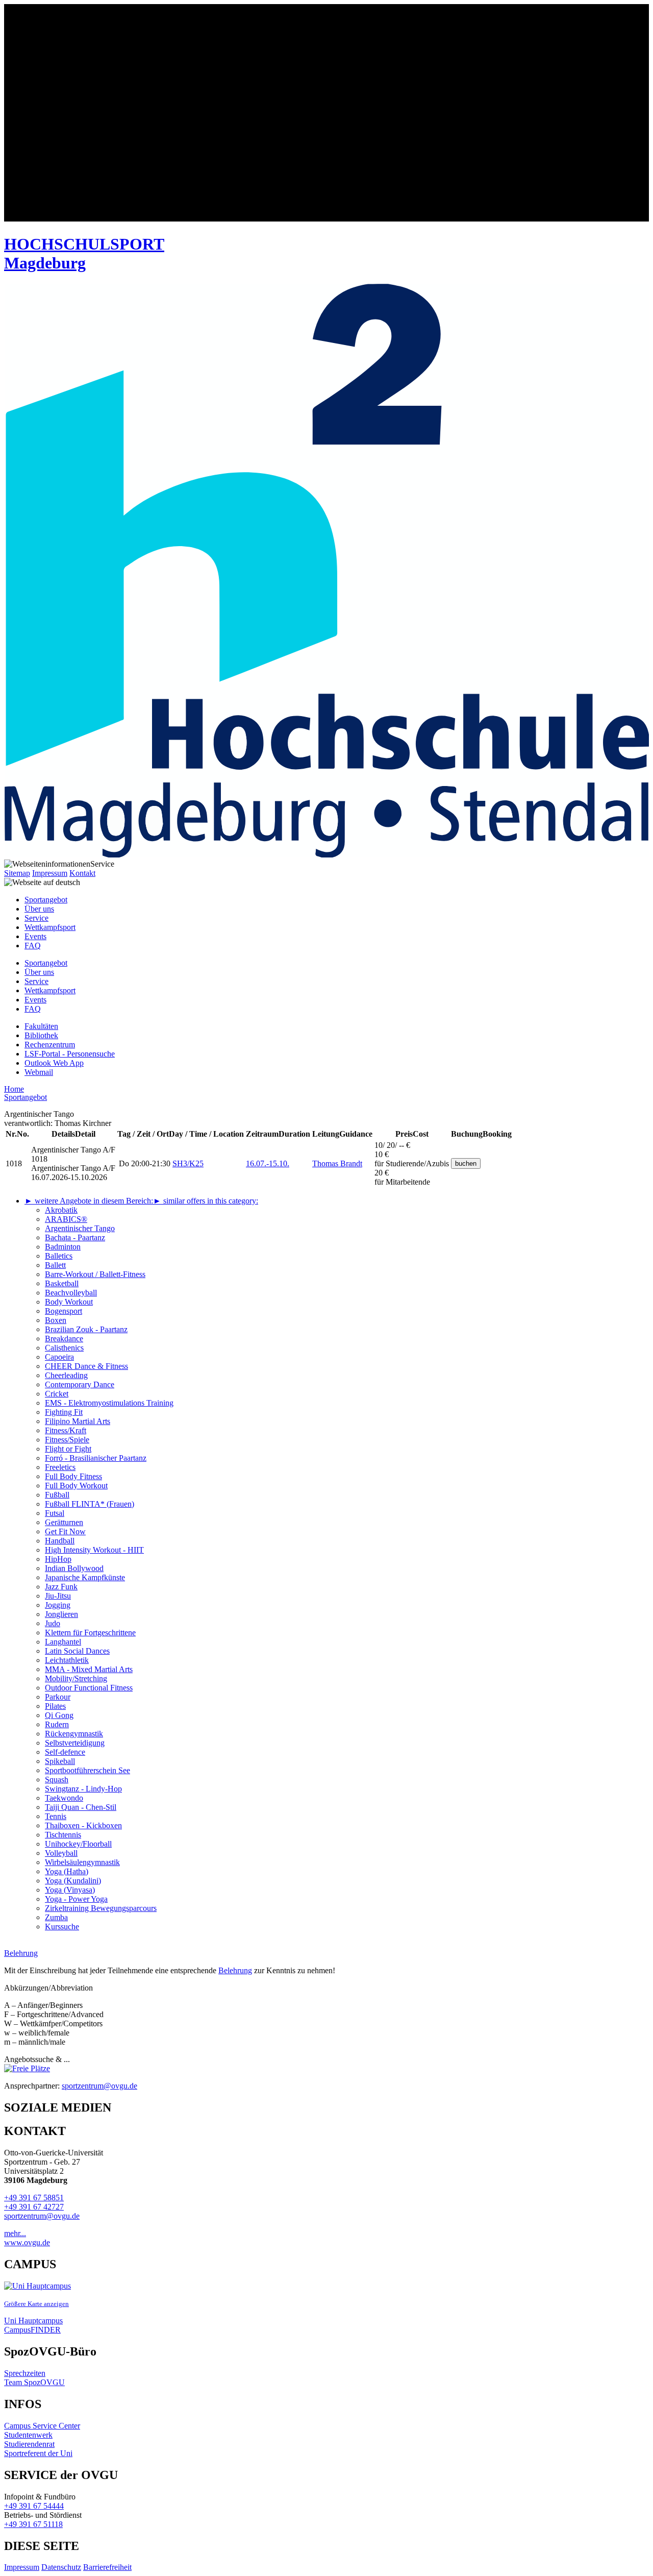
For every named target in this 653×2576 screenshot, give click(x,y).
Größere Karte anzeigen (36, 2304)
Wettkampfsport (50, 927)
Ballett (55, 1265)
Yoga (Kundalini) (73, 1881)
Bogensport (64, 1311)
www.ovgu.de (27, 2242)
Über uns (39, 909)
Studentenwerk (28, 2435)
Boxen (56, 1320)
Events (35, 936)
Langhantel (63, 1642)
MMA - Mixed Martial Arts (89, 1669)
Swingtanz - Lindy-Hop (83, 1789)
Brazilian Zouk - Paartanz (86, 1329)
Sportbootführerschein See (87, 1770)
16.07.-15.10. (268, 1163)
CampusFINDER (32, 2330)
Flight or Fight (68, 1449)
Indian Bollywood (74, 1568)
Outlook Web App (54, 1063)
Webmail (39, 1072)
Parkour (58, 1697)
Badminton (63, 1247)
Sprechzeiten (25, 2373)
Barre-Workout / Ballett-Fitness (95, 1274)
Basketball (62, 1283)
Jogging (58, 1605)
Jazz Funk (61, 1587)
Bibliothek (41, 1035)
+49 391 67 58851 (34, 2198)
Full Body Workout (76, 1486)
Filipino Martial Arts (78, 1421)
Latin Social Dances (77, 1651)
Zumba (56, 1917)
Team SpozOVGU (34, 2382)
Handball (60, 1541)
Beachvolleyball (71, 1293)
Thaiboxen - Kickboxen (83, 1825)
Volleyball (61, 1853)
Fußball (57, 1495)
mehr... (15, 2233)
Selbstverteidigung (75, 1743)
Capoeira (59, 1357)
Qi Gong (59, 1715)
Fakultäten (41, 1026)
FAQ (33, 946)
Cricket (57, 1394)
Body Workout (69, 1302)
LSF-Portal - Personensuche (70, 1054)
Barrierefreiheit (107, 2567)
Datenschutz (61, 2567)
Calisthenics (64, 1348)
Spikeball (60, 1761)
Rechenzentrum (50, 1045)
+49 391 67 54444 (34, 2506)
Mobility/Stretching (76, 1678)
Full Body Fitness (73, 1476)
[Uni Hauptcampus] (37, 2286)
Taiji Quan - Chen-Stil (81, 1807)
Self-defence (65, 1752)
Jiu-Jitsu (58, 1596)
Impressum (50, 873)
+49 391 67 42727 (34, 2207)
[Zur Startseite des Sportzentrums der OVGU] (326, 114)
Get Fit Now (65, 1531)
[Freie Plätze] (27, 2068)
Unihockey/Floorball (78, 1844)
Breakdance (64, 1339)
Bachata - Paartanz (75, 1237)
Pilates (55, 1706)
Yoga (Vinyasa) (70, 1890)
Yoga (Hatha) (67, 1871)
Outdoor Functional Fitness (89, 1688)
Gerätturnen (64, 1522)
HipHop (58, 1559)
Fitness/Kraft (66, 1430)
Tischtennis (63, 1835)
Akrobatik (61, 1210)
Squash (57, 1780)
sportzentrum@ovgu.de (99, 2086)
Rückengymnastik (74, 1734)
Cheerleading (66, 1375)
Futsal (55, 1513)
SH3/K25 (188, 1163)
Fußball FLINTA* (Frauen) (90, 1504)
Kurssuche (62, 1927)
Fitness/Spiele (67, 1440)
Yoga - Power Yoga (76, 1899)
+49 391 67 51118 (33, 2524)
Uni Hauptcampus (33, 2321)
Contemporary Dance (80, 1384)
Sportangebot (46, 900)
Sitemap (17, 873)
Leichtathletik (67, 1660)
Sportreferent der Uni (38, 2453)
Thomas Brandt (337, 1163)
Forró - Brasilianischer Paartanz (96, 1458)
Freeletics (60, 1467)
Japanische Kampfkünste (85, 1577)
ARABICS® (66, 1219)
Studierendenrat (29, 2444)
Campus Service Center (42, 2426)
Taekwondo (64, 1798)
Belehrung (235, 1970)
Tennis (56, 1816)
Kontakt (82, 873)
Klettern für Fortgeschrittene (90, 1633)
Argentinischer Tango (80, 1228)
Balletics (59, 1256)
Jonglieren (61, 1614)
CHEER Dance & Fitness (86, 1366)
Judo (53, 1623)
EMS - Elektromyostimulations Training (109, 1403)
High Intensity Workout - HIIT (94, 1550)
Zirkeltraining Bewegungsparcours (101, 1908)
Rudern (57, 1724)
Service (36, 918)
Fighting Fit (64, 1412)
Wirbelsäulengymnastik (82, 1862)
